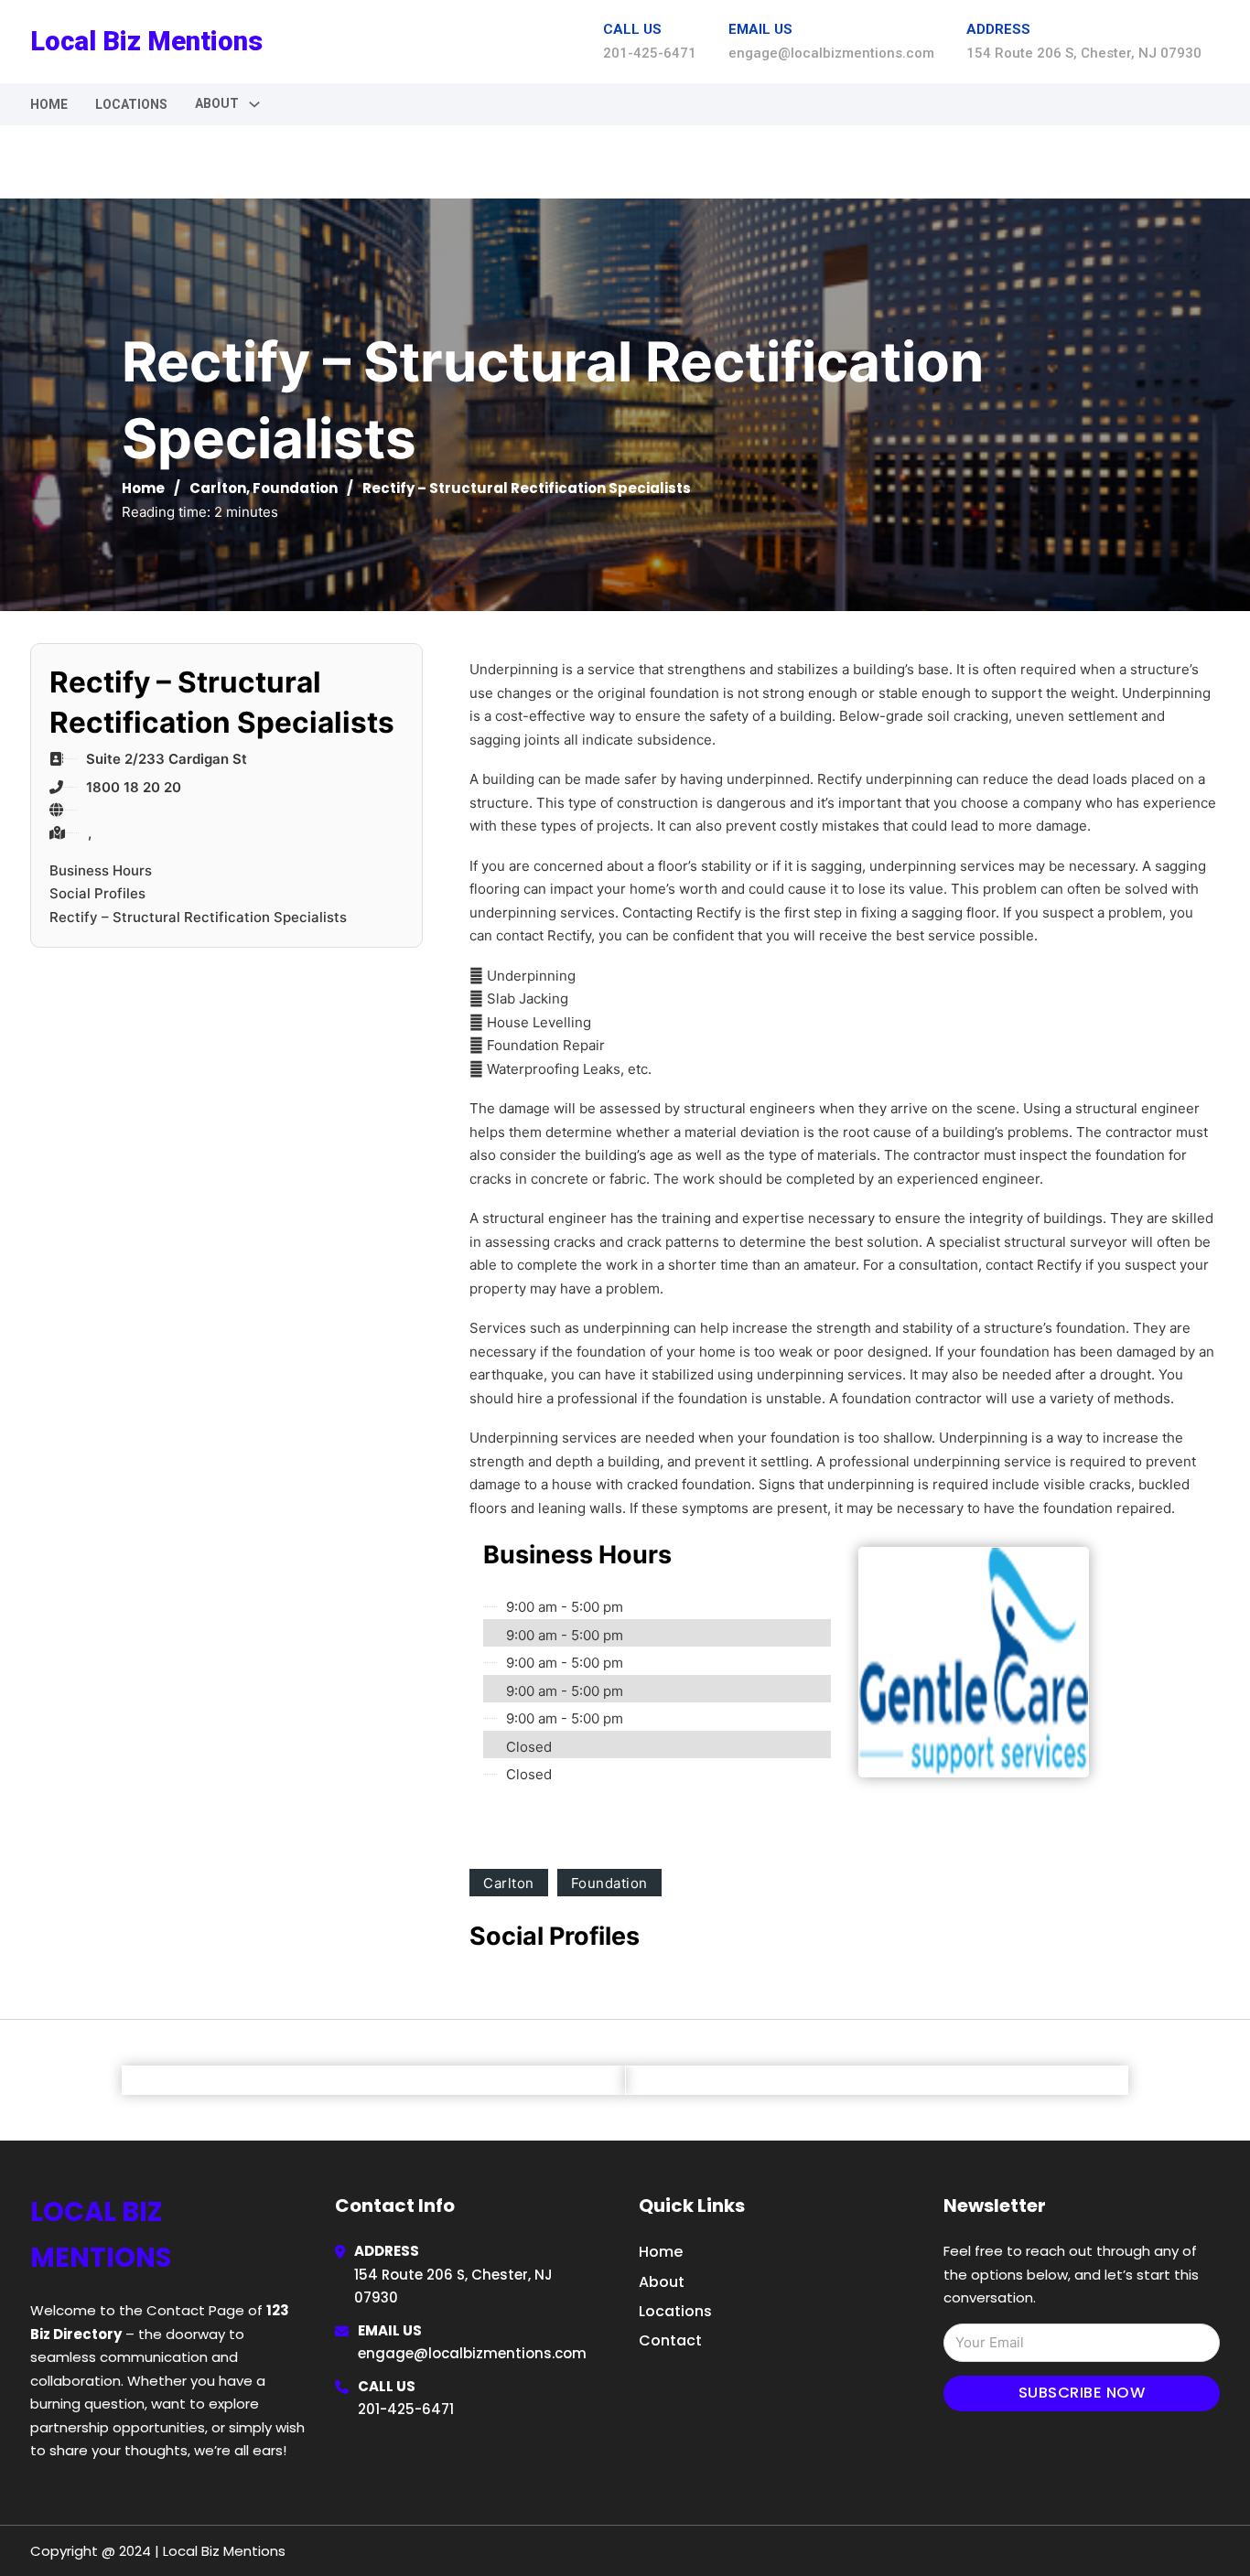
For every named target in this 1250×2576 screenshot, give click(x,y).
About (662, 2282)
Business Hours (101, 870)
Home (49, 104)
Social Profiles (97, 893)
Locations (131, 104)
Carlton (218, 488)
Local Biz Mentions (146, 41)
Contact (670, 2340)
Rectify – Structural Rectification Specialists (198, 917)
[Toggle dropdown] (254, 104)
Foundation (295, 488)
